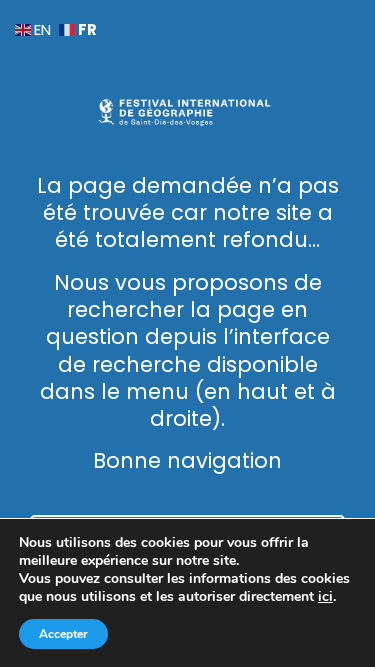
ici (325, 597)
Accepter (63, 634)
